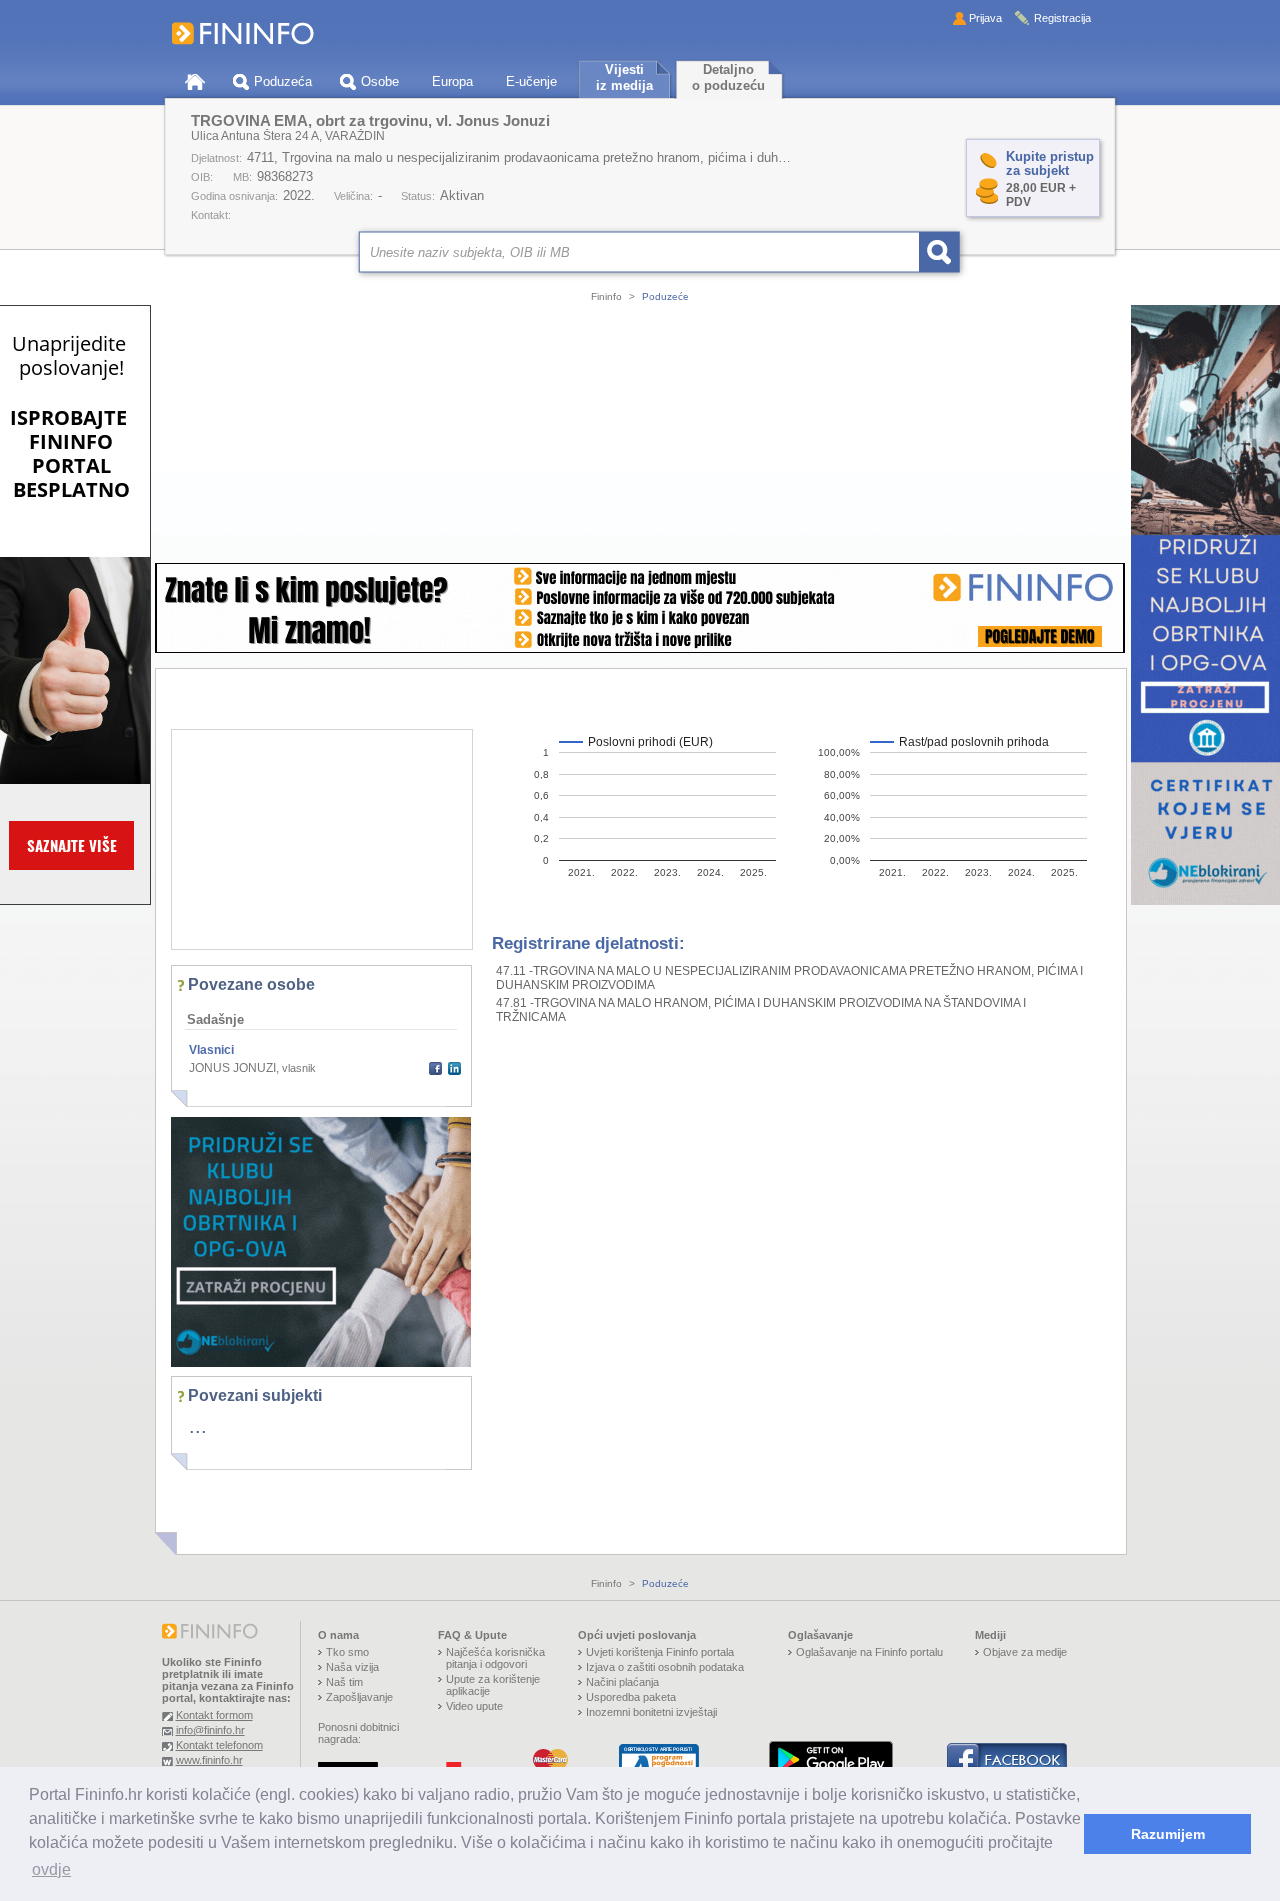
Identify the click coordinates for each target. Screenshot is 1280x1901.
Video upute (474, 1706)
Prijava (985, 18)
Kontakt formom (214, 1715)
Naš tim (344, 1682)
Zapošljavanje (359, 1697)
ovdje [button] (51, 1869)
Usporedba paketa (631, 1697)
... (198, 1426)
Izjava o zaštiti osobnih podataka (665, 1667)
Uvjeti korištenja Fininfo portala (660, 1652)
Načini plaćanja (622, 1682)
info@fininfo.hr (210, 1730)
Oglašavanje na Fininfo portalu (869, 1652)
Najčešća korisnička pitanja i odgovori (495, 1658)
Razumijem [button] (1168, 1834)
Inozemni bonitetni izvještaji (651, 1712)
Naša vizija (352, 1667)
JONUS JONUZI (232, 1068)
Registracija (1062, 18)
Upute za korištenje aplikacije (493, 1685)
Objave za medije (1025, 1652)
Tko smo (347, 1652)
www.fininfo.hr (209, 1760)
